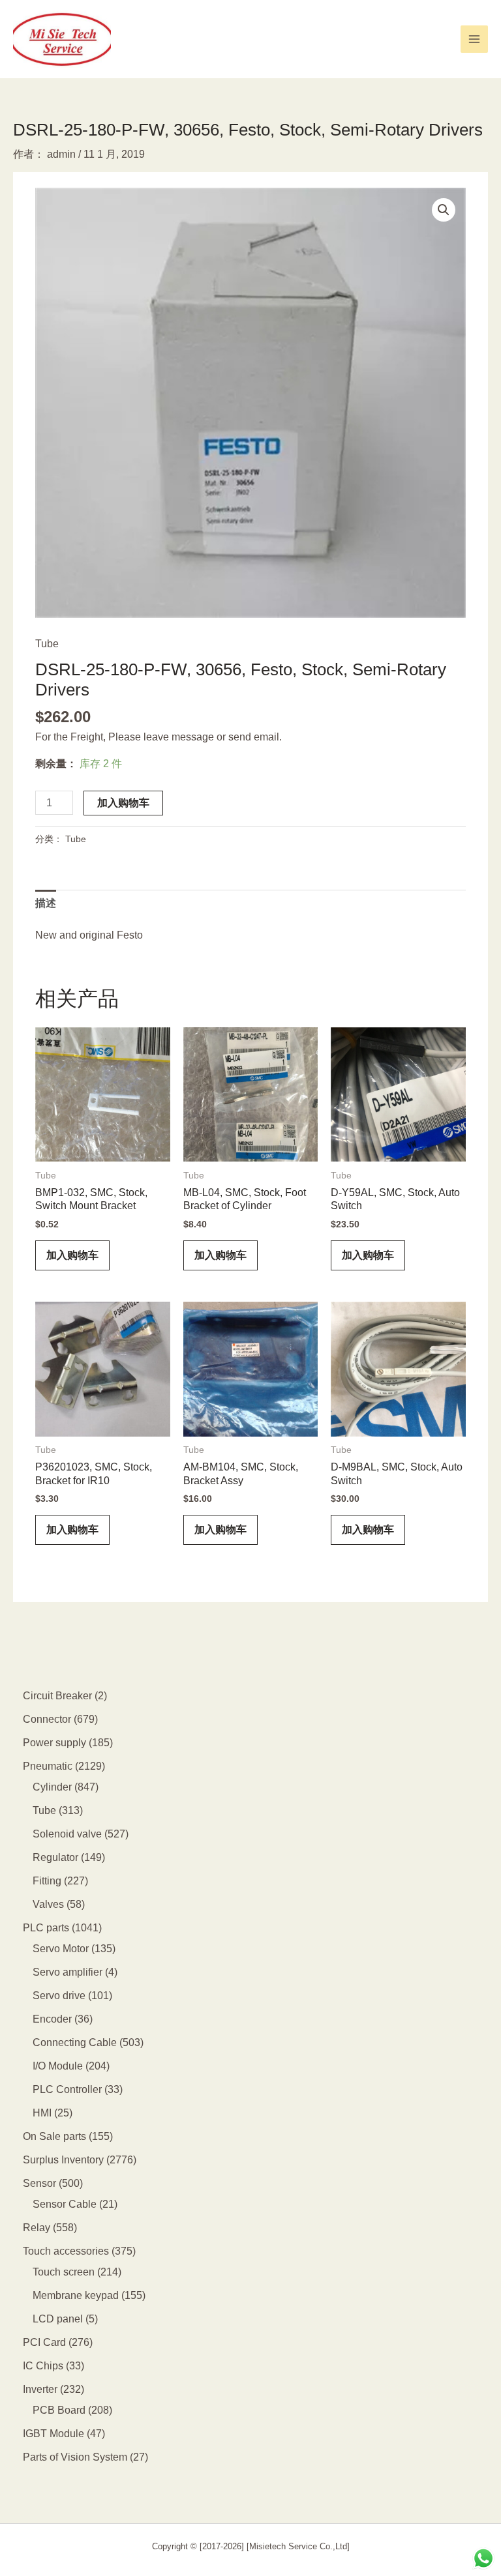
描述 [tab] (46, 903)
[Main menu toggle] (474, 39)
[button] (444, 210)
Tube (47, 644)
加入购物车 (123, 803)
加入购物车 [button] (72, 1255)
